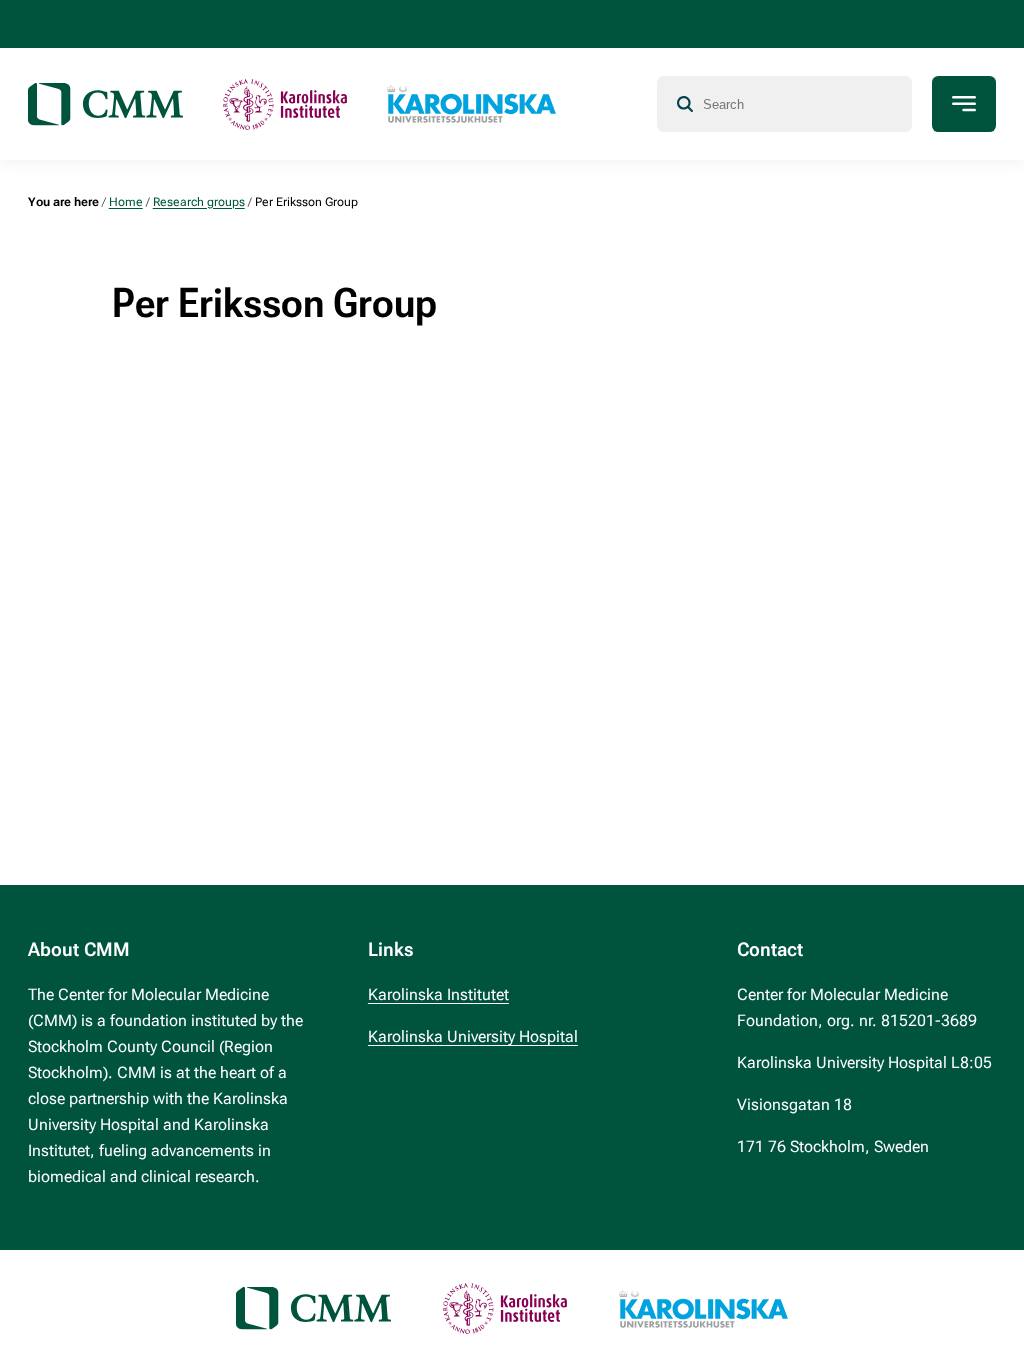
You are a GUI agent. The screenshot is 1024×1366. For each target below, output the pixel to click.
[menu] (964, 104)
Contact (796, 24)
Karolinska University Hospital (473, 1036)
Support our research (916, 24)
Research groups (199, 202)
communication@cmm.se (829, 1188)
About (724, 24)
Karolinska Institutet (438, 994)
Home (126, 202)
